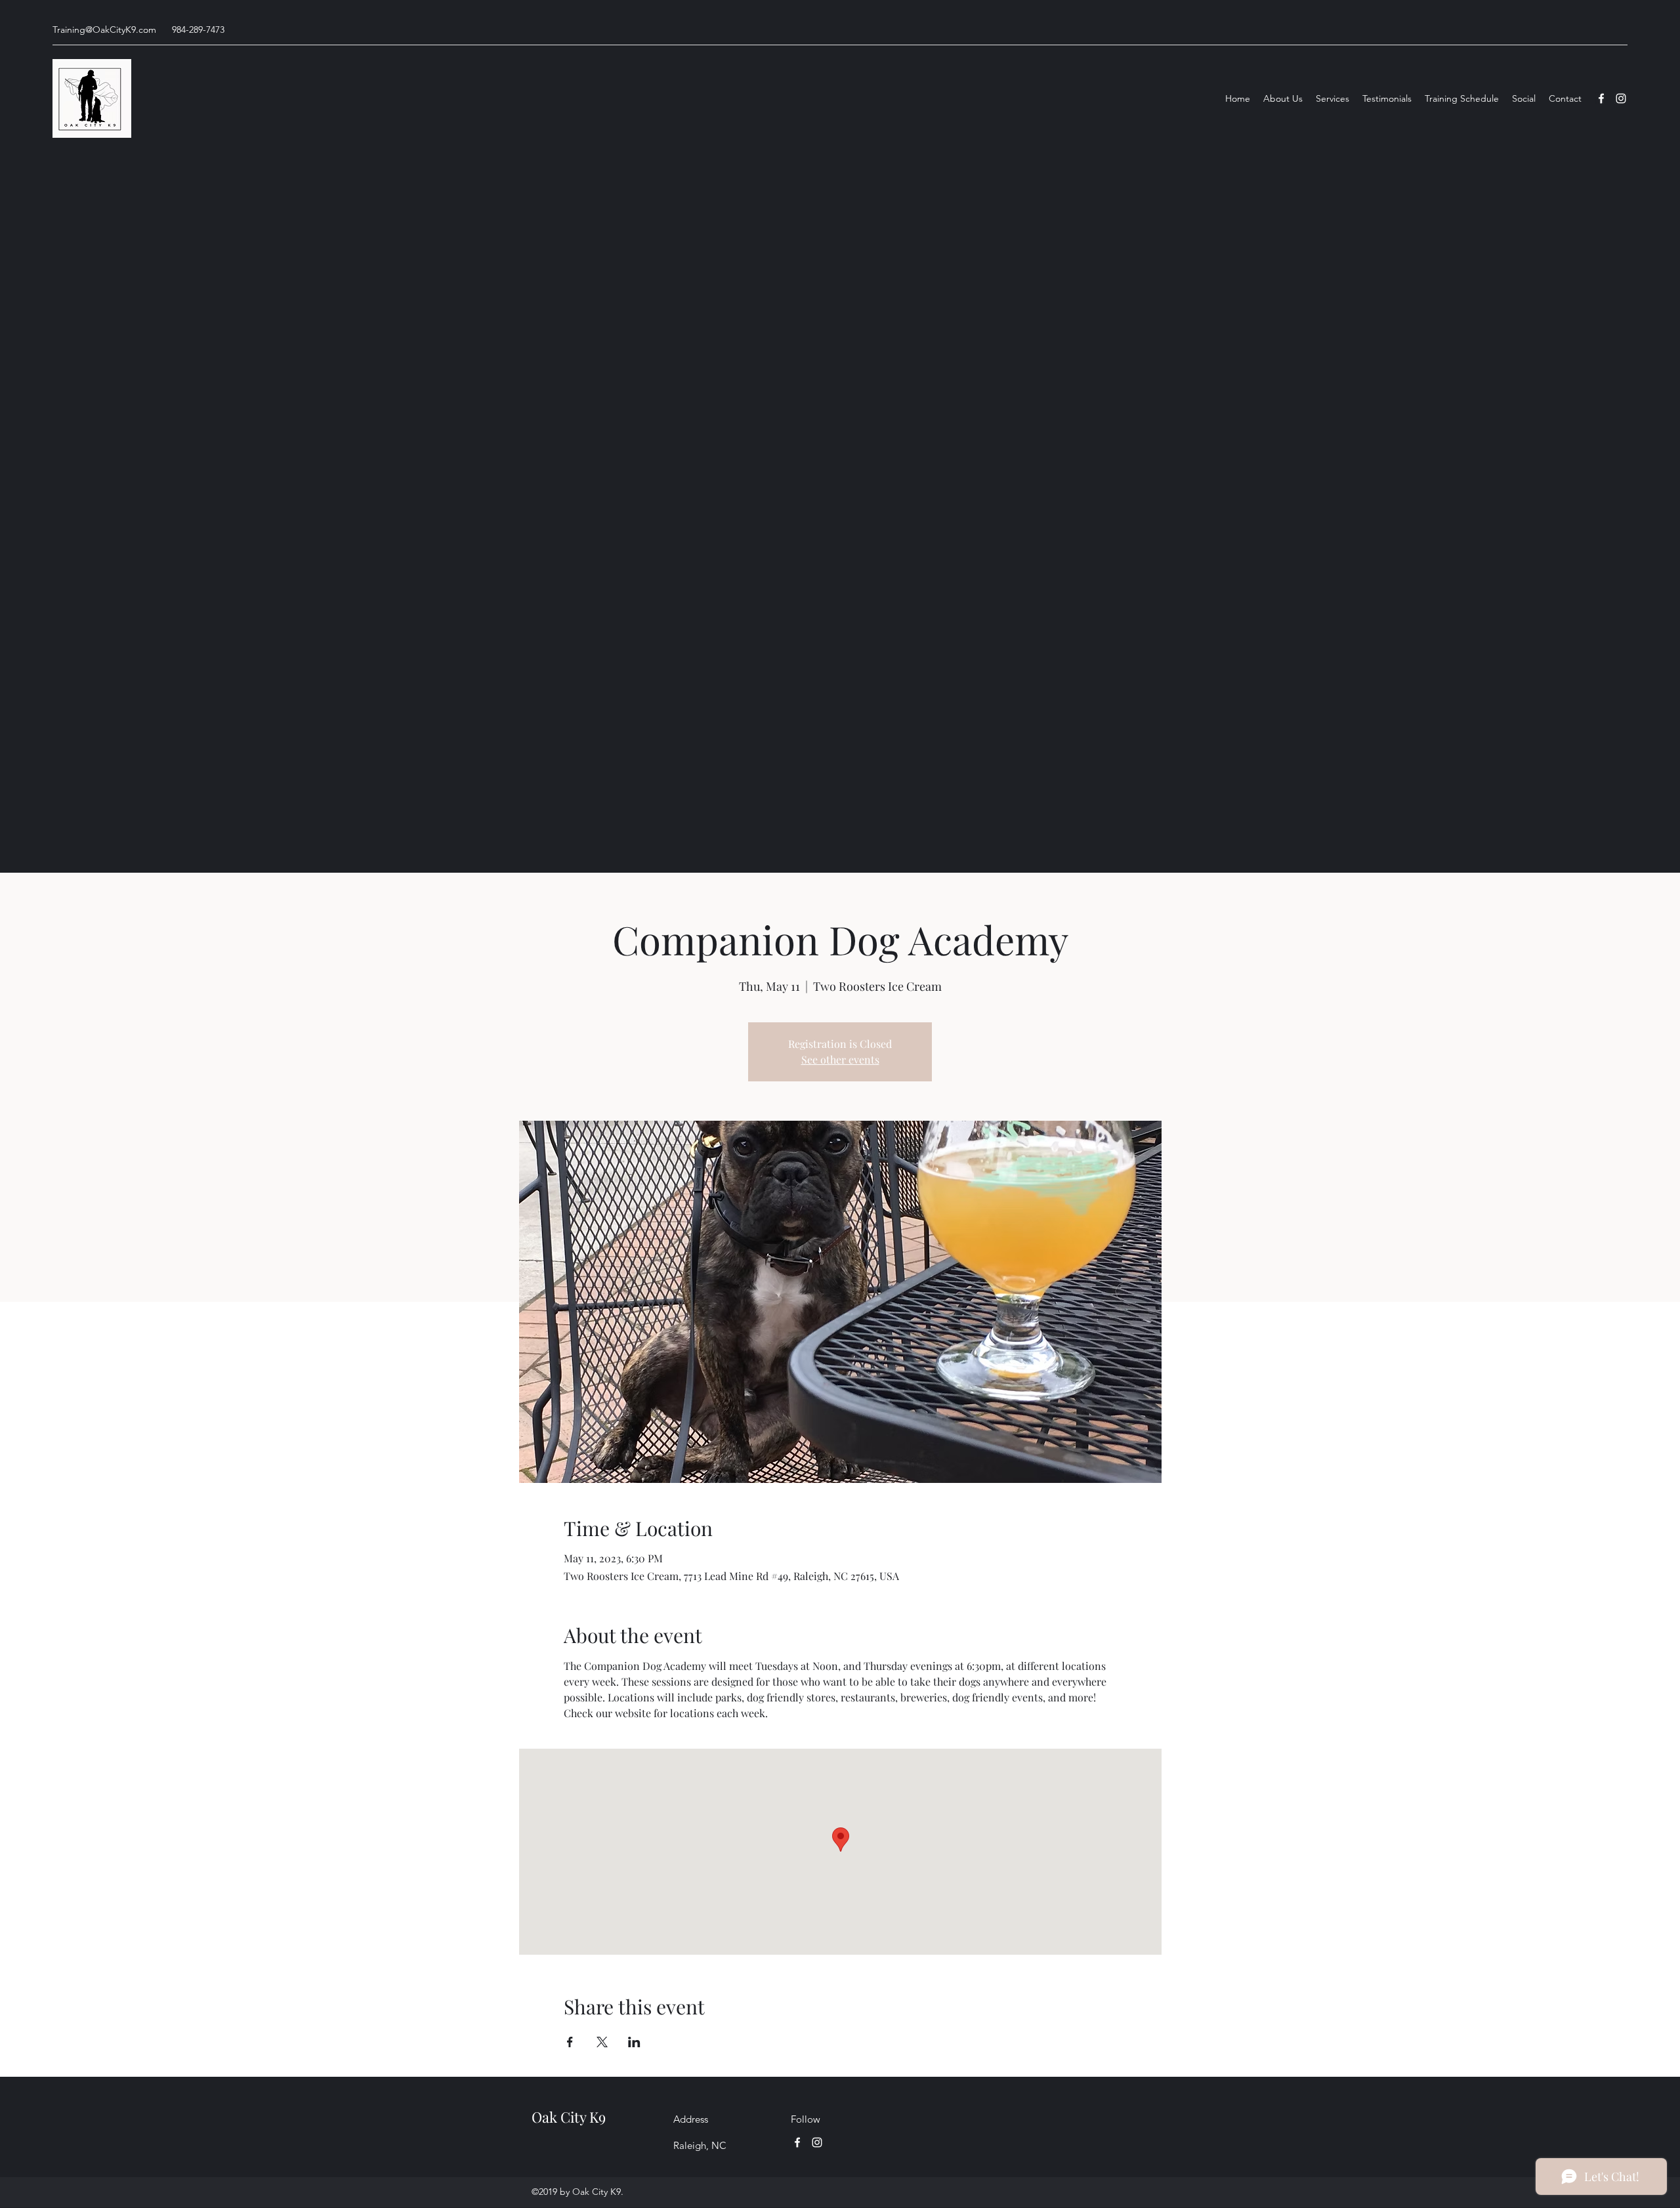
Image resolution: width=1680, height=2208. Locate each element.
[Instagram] (1621, 98)
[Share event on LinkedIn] (634, 2042)
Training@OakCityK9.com (104, 30)
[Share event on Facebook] (570, 2042)
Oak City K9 (569, 2117)
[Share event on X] (602, 2042)
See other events (840, 1059)
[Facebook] (1601, 98)
